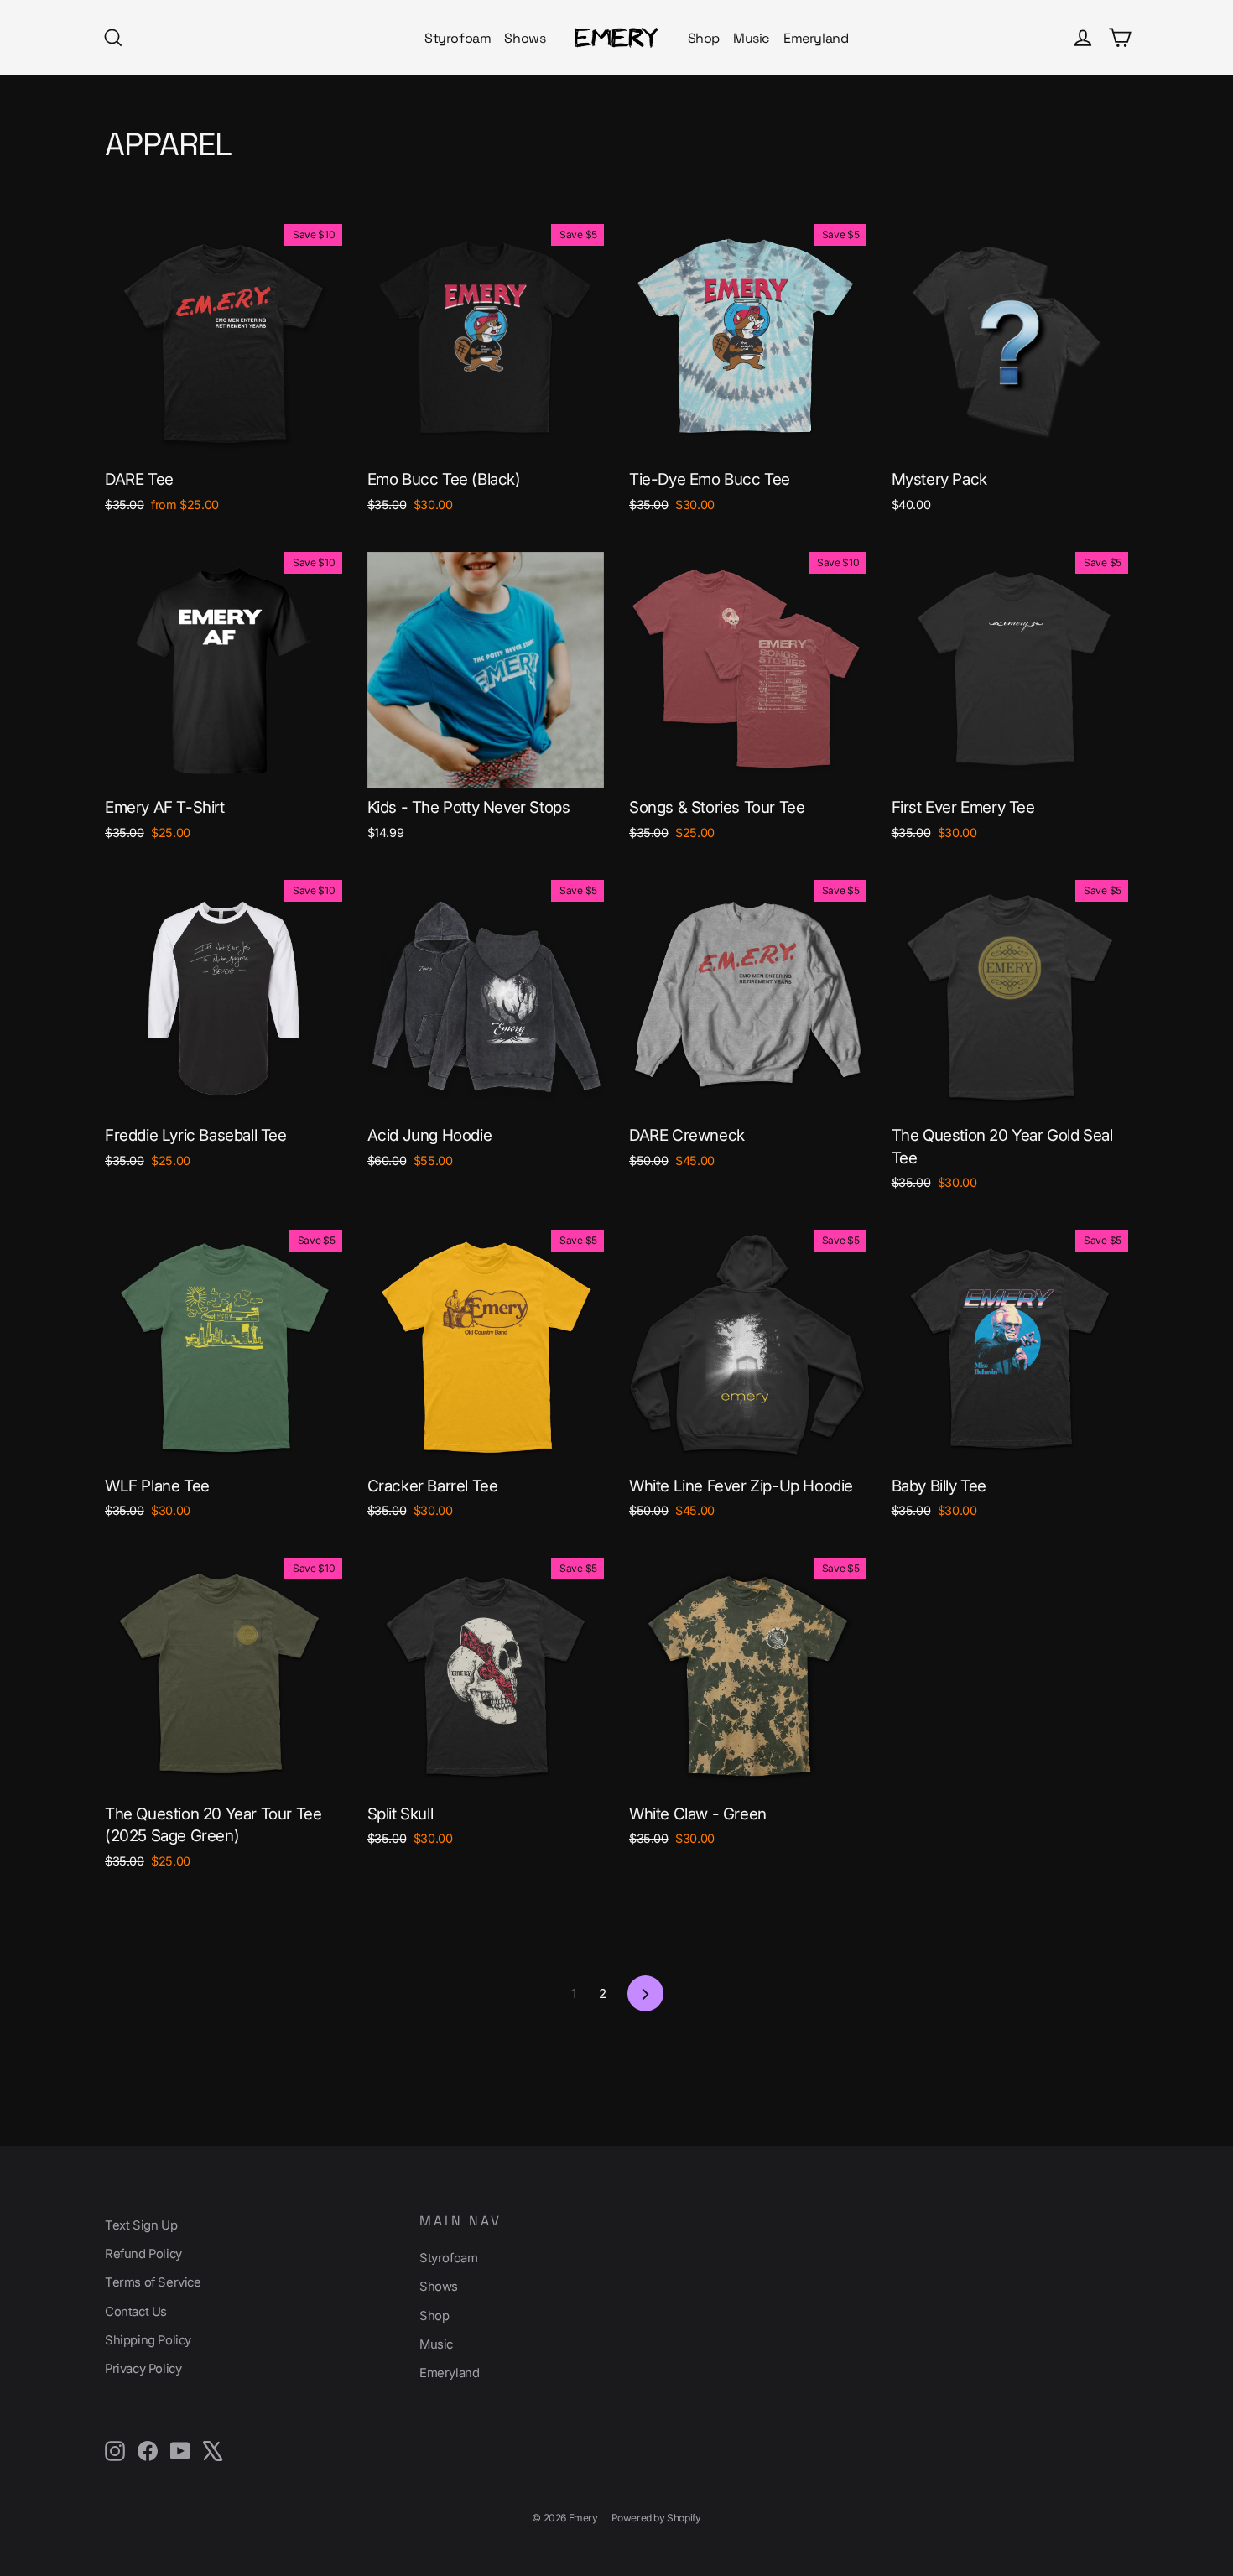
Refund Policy (143, 2254)
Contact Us (136, 2312)
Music (752, 38)
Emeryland (816, 38)
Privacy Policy (143, 2369)
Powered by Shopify (656, 2518)
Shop (704, 38)
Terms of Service (153, 2282)
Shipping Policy (148, 2340)
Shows (525, 38)
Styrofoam (458, 38)
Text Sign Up (141, 2225)
